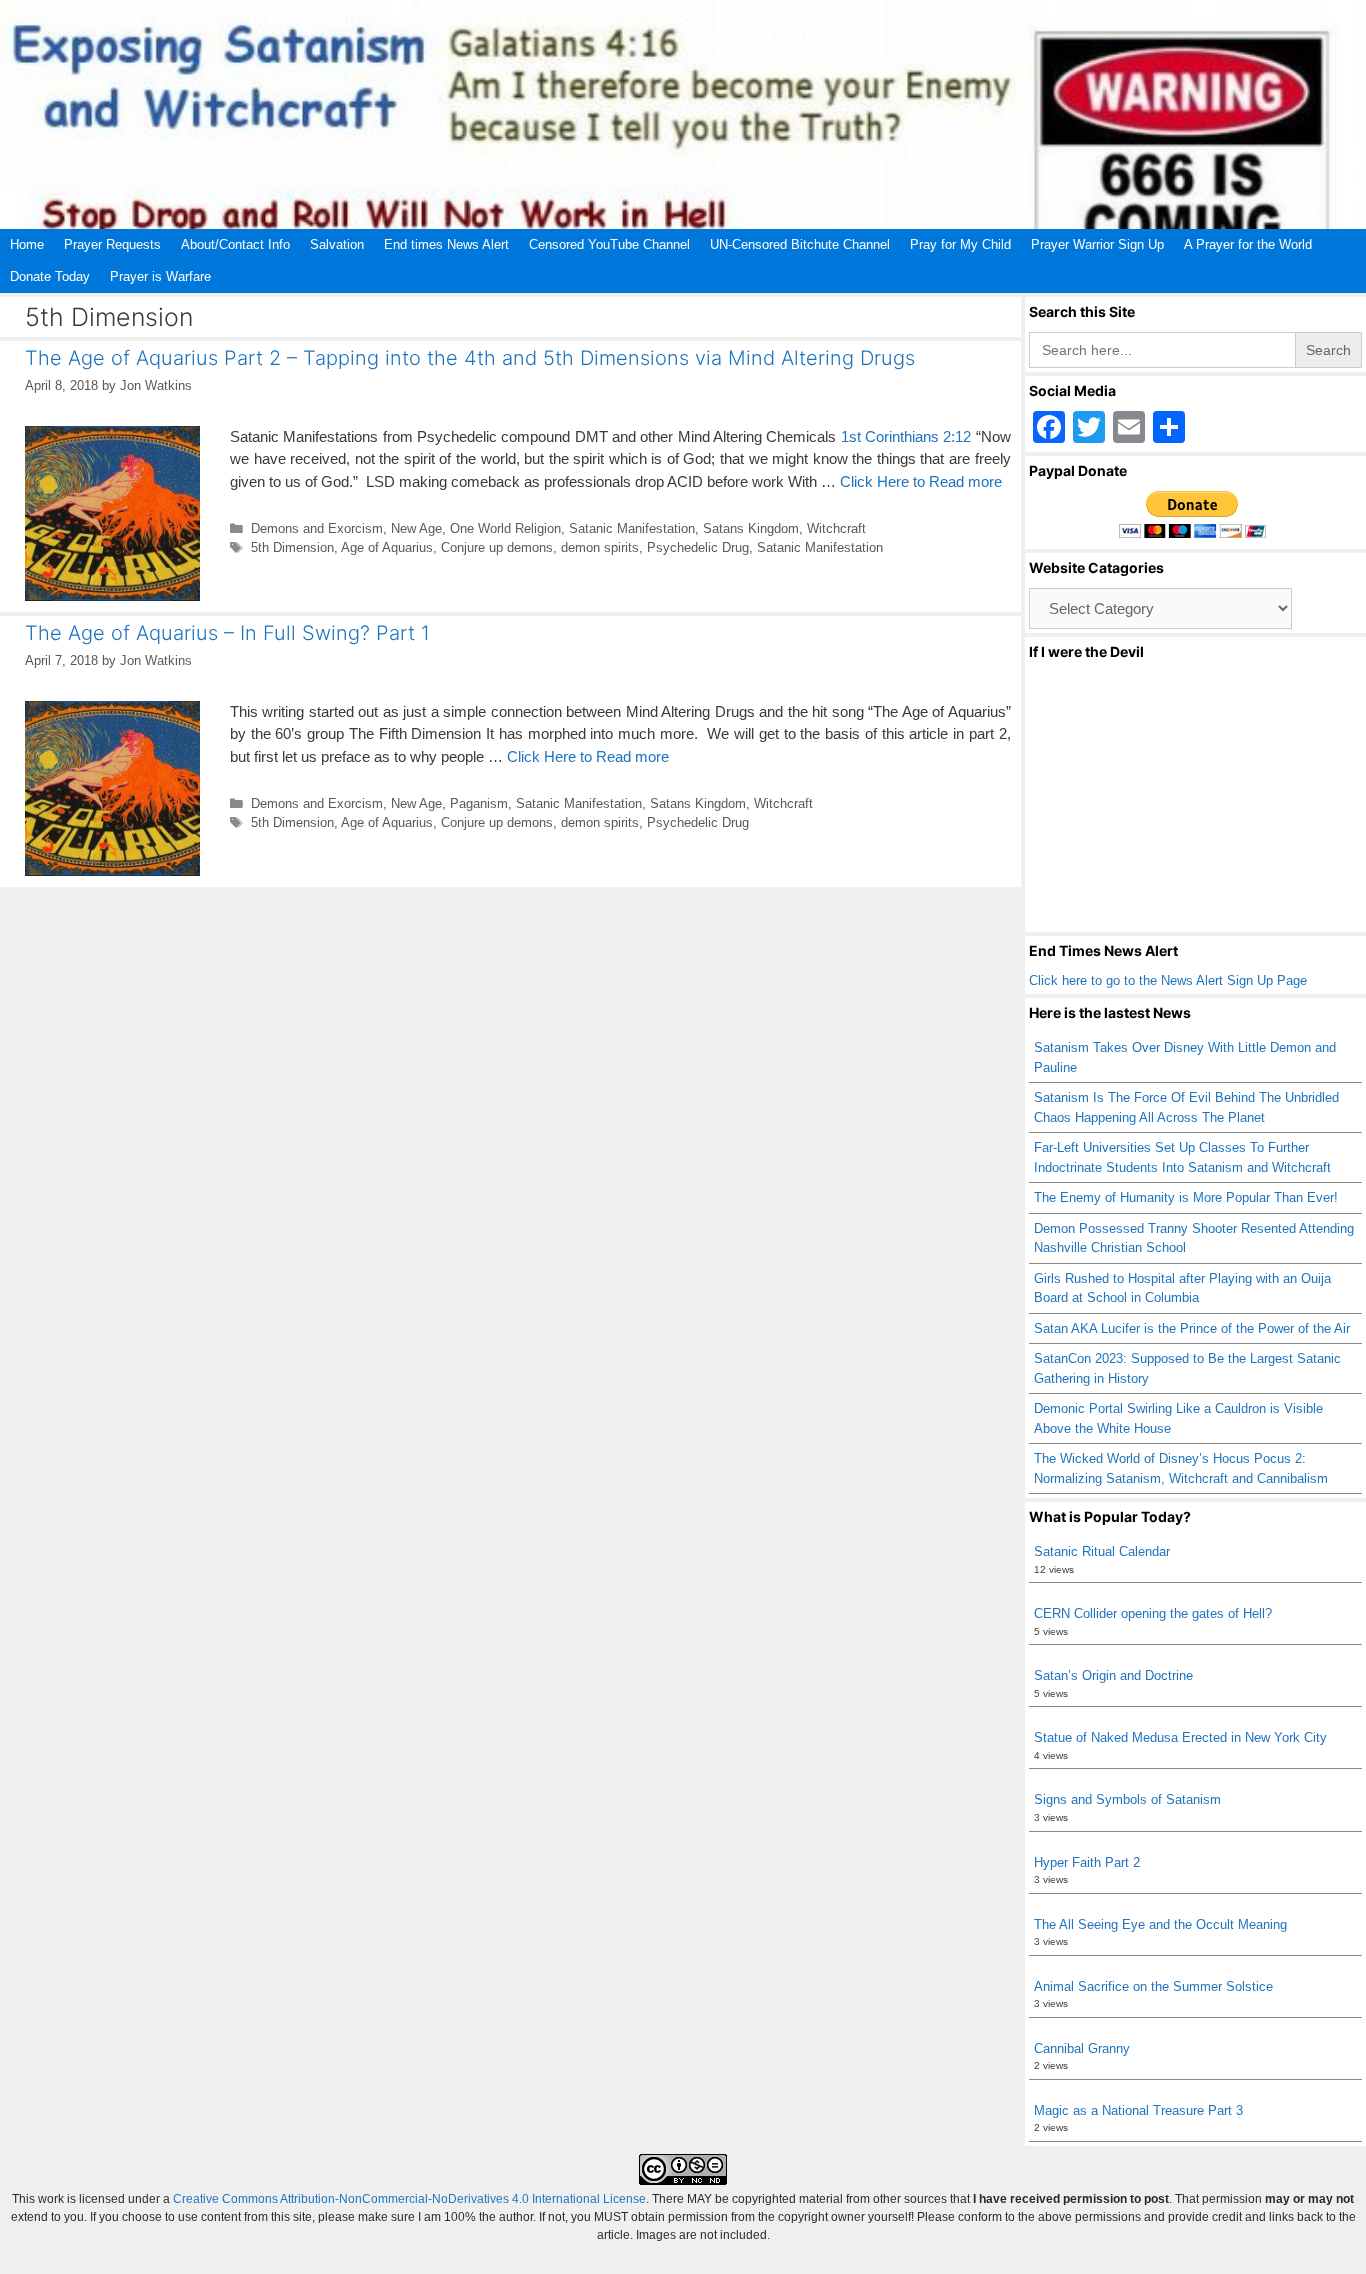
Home (27, 244)
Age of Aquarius (387, 547)
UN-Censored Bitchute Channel (800, 244)
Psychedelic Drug (698, 547)
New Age (416, 528)
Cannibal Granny (1082, 2048)
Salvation (337, 244)
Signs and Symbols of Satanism (1127, 1799)
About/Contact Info (235, 244)
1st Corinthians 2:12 (906, 436)
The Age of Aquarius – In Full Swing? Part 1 (227, 633)
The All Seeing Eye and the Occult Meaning (1160, 1924)
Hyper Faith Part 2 (1087, 1862)
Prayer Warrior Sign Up (1097, 244)
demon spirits (600, 547)
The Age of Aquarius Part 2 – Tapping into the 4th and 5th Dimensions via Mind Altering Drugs (470, 358)
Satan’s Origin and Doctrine (1113, 1675)
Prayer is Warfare (160, 276)
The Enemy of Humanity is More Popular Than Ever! (1186, 1197)
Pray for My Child (960, 244)
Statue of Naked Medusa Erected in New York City (1180, 1737)
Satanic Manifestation (632, 528)
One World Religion (505, 528)
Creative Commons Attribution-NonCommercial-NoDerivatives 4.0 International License (409, 2199)
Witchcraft (836, 528)
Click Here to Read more (921, 481)
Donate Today (50, 276)
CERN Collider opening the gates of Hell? (1153, 1613)
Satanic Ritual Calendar (1102, 1551)
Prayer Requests (112, 244)
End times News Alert (446, 244)
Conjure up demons (497, 547)
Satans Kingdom (751, 528)
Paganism (479, 803)
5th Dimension (292, 547)
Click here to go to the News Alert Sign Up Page (1168, 980)
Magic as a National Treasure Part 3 (1138, 2110)
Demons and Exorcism (317, 528)
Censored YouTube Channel (609, 244)
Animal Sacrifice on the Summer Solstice (1153, 1986)
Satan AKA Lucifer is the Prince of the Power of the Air (1192, 1328)
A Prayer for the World (1248, 244)
